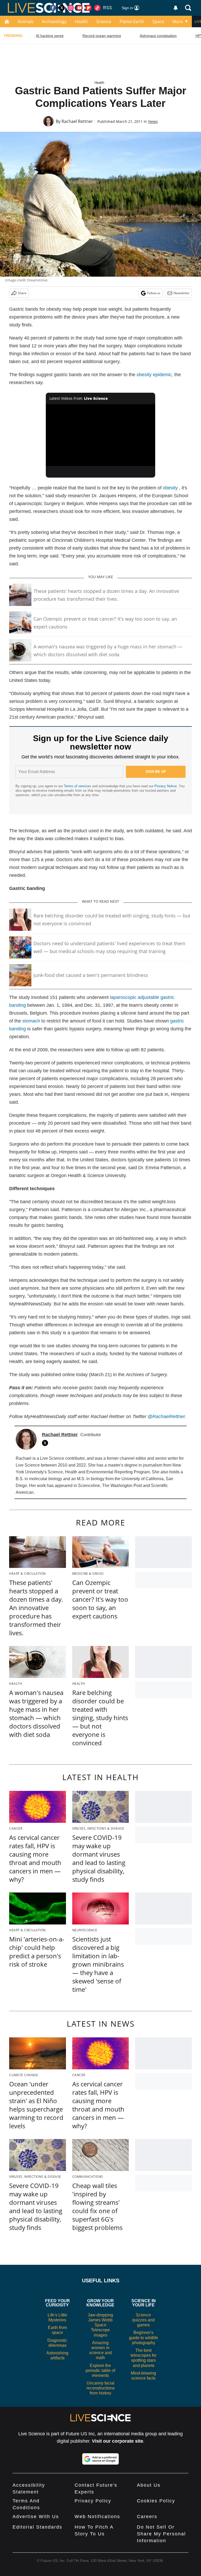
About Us (149, 2485)
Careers (147, 2517)
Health (81, 21)
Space (158, 21)
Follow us (154, 293)
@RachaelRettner (166, 1416)
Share (22, 293)
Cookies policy (156, 2501)
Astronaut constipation (158, 36)
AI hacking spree (50, 36)
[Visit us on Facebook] (53, 8)
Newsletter (182, 293)
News (153, 121)
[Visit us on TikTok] (97, 8)
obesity (170, 488)
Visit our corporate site (118, 2441)
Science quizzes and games (143, 2320)
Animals (26, 21)
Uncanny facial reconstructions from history (100, 2388)
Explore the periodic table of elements (100, 2370)
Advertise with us (36, 2517)
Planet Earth (132, 21)
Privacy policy (93, 2501)
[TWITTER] (46, 1443)
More (178, 21)
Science (104, 21)
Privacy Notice (166, 786)
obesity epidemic (154, 375)
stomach (31, 1021)
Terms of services (78, 786)
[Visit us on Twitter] (62, 8)
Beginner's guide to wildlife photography (144, 2337)
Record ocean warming (102, 36)
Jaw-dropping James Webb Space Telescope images (100, 2325)
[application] (101, 435)
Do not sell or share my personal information (161, 2534)
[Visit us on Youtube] (80, 8)
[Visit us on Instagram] (71, 8)
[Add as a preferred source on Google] (100, 2459)
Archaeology (54, 21)
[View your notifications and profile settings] (176, 8)
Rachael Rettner (77, 121)
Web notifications (97, 2517)
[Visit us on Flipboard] (88, 8)
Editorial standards (37, 2527)
